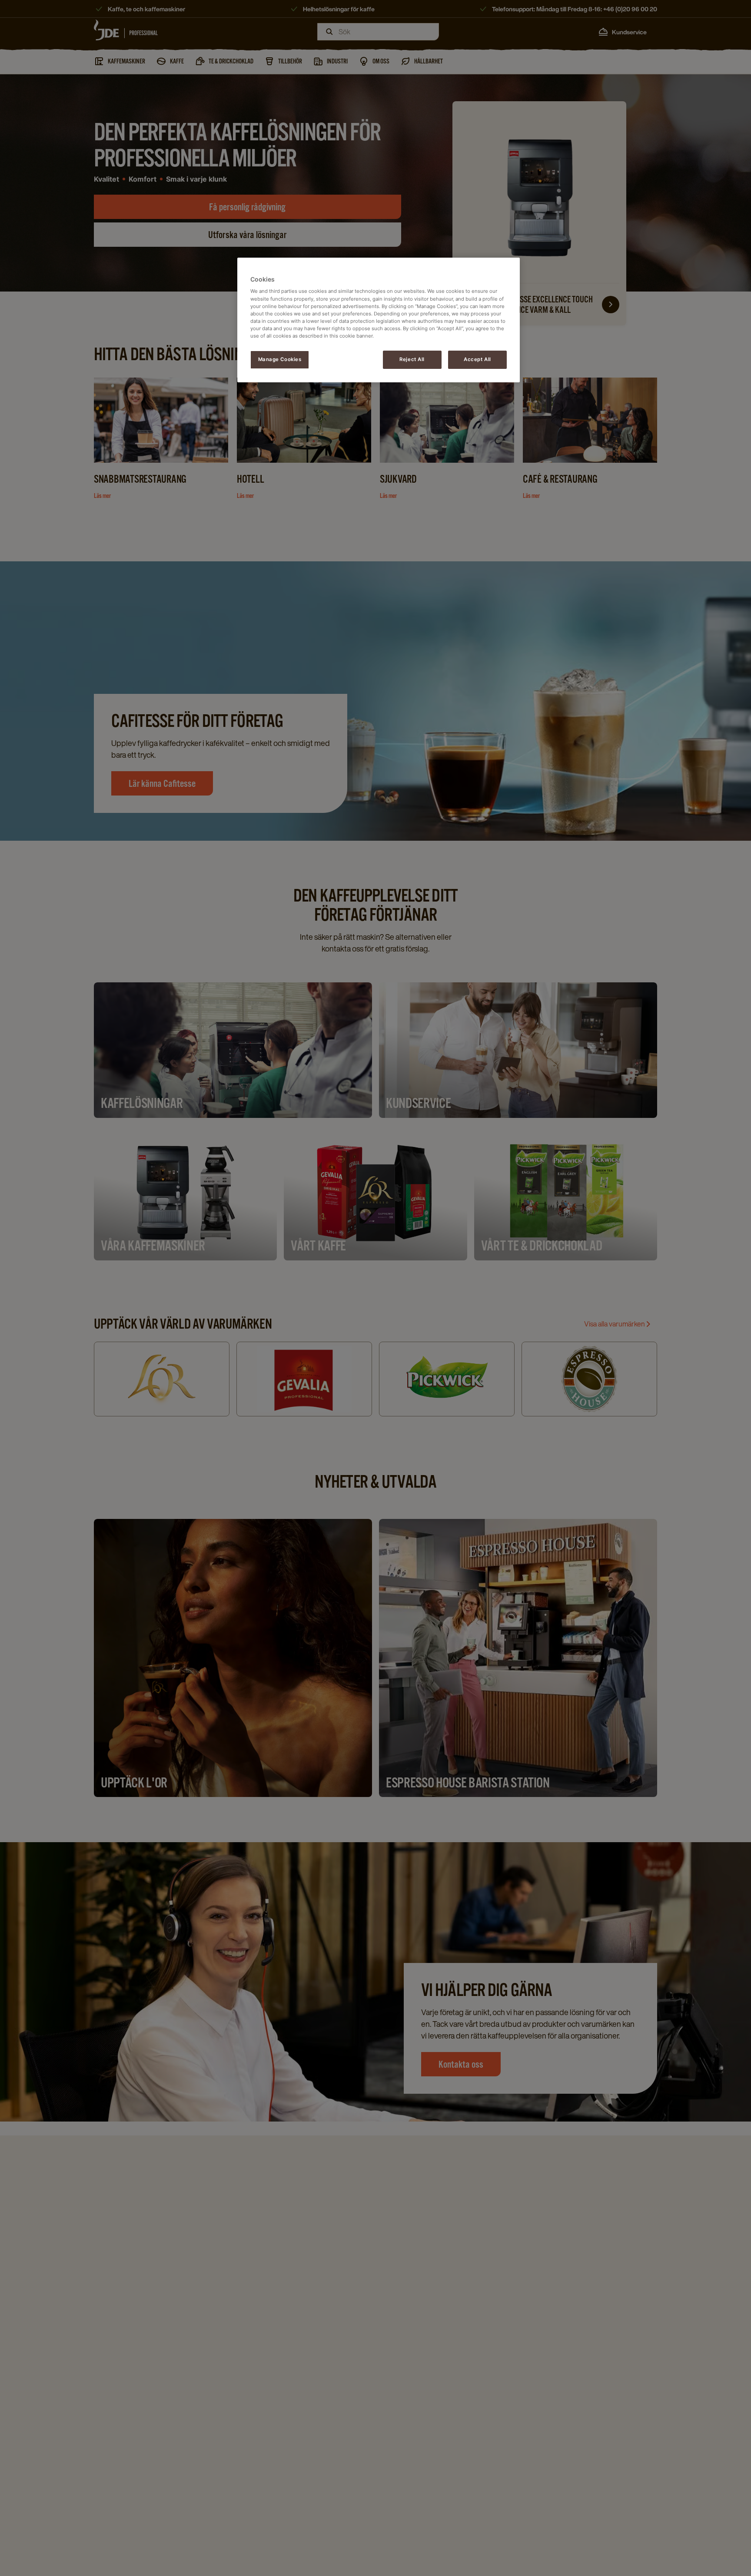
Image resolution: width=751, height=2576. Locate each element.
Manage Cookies (280, 359)
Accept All (477, 359)
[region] (379, 320)
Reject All (412, 359)
